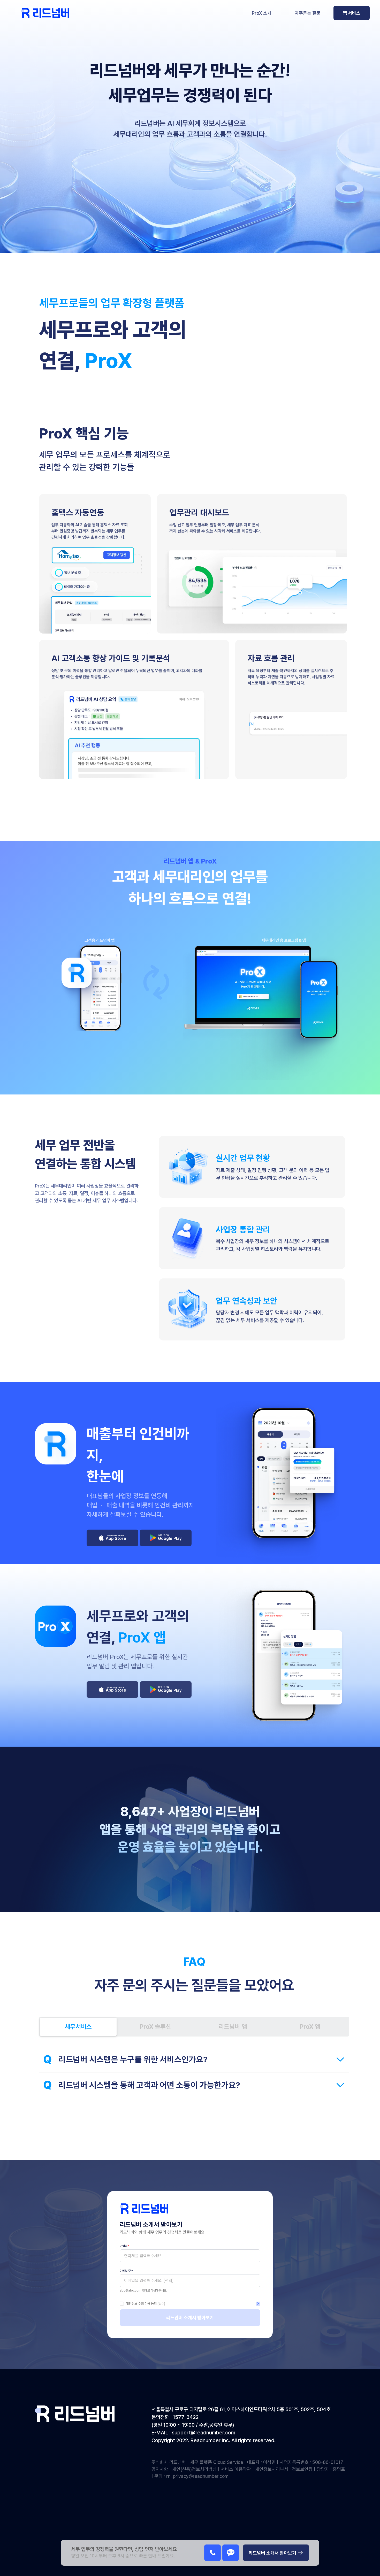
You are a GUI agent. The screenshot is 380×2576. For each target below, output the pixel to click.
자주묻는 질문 (308, 13)
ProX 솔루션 (155, 2027)
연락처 (124, 2246)
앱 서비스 (352, 13)
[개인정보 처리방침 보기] (258, 2304)
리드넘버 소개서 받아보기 (190, 2317)
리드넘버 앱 (233, 2027)
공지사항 (160, 2469)
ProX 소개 (262, 13)
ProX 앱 (310, 2027)
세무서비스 (78, 2027)
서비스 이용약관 (236, 2469)
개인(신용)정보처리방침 (194, 2469)
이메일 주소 (127, 2271)
